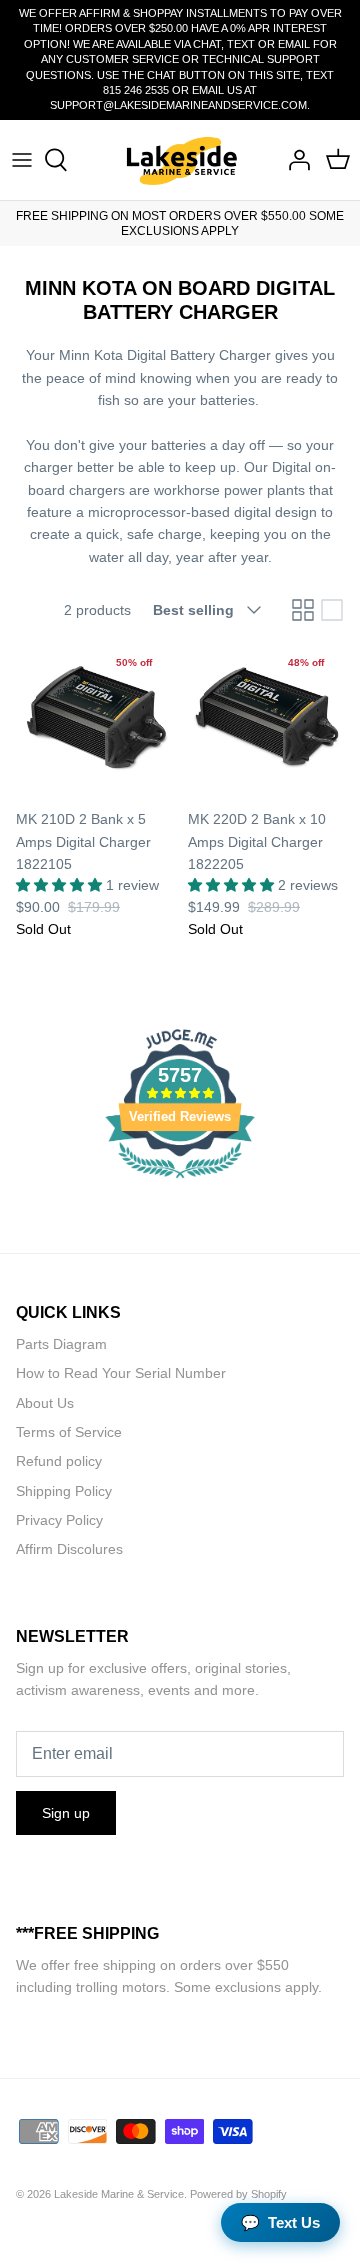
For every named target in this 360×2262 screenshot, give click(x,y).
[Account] (294, 160)
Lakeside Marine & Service (119, 2194)
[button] (61, 885)
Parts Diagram (61, 1344)
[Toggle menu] (22, 160)
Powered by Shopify (238, 2194)
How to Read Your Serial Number (121, 1373)
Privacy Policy (59, 1520)
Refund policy (59, 1461)
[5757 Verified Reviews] (180, 1182)
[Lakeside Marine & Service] (180, 160)
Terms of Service (69, 1432)
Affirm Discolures (69, 1549)
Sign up (66, 1813)
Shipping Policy (64, 1491)
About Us (45, 1403)
